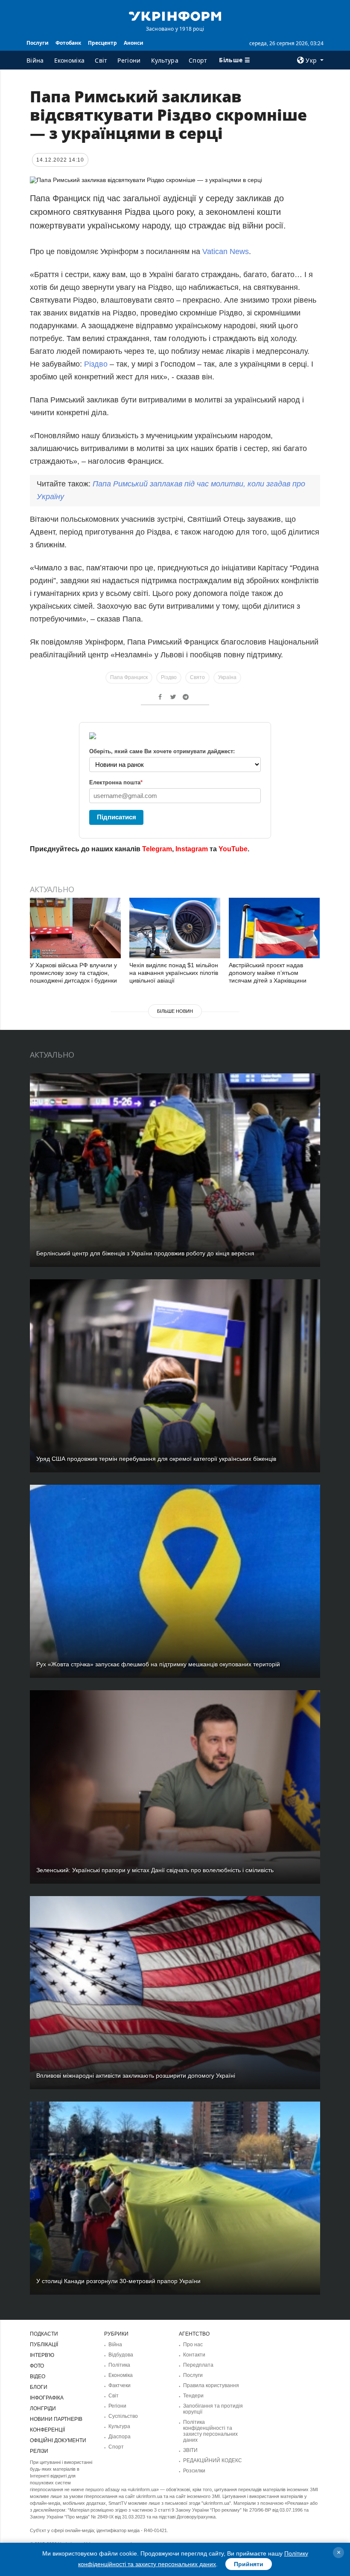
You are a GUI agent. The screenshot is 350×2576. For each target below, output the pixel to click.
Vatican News (226, 252)
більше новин (175, 1011)
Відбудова (121, 2355)
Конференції (47, 2430)
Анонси (134, 43)
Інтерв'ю (42, 2355)
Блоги (39, 2387)
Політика (119, 2365)
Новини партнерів (56, 2419)
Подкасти (44, 2334)
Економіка (70, 60)
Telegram (157, 849)
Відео (38, 2377)
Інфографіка (47, 2398)
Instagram (192, 849)
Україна (227, 677)
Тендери (193, 2396)
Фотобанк (68, 43)
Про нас (193, 2345)
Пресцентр (102, 43)
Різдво (96, 364)
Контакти (194, 2355)
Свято (197, 677)
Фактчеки (120, 2385)
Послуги (38, 43)
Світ (101, 60)
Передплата (198, 2365)
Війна (35, 60)
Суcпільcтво (123, 2416)
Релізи (39, 2451)
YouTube (233, 849)
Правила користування (211, 2385)
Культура (165, 60)
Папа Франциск (129, 677)
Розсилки (194, 2471)
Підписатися (117, 817)
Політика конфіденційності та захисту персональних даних (210, 2431)
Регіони (129, 60)
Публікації (44, 2345)
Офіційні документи (58, 2440)
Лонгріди (43, 2408)
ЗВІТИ (190, 2450)
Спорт (198, 60)
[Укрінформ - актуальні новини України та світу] (175, 15)
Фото (37, 2366)
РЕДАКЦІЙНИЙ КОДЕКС (213, 2460)
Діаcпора (120, 2437)
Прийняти (249, 2564)
